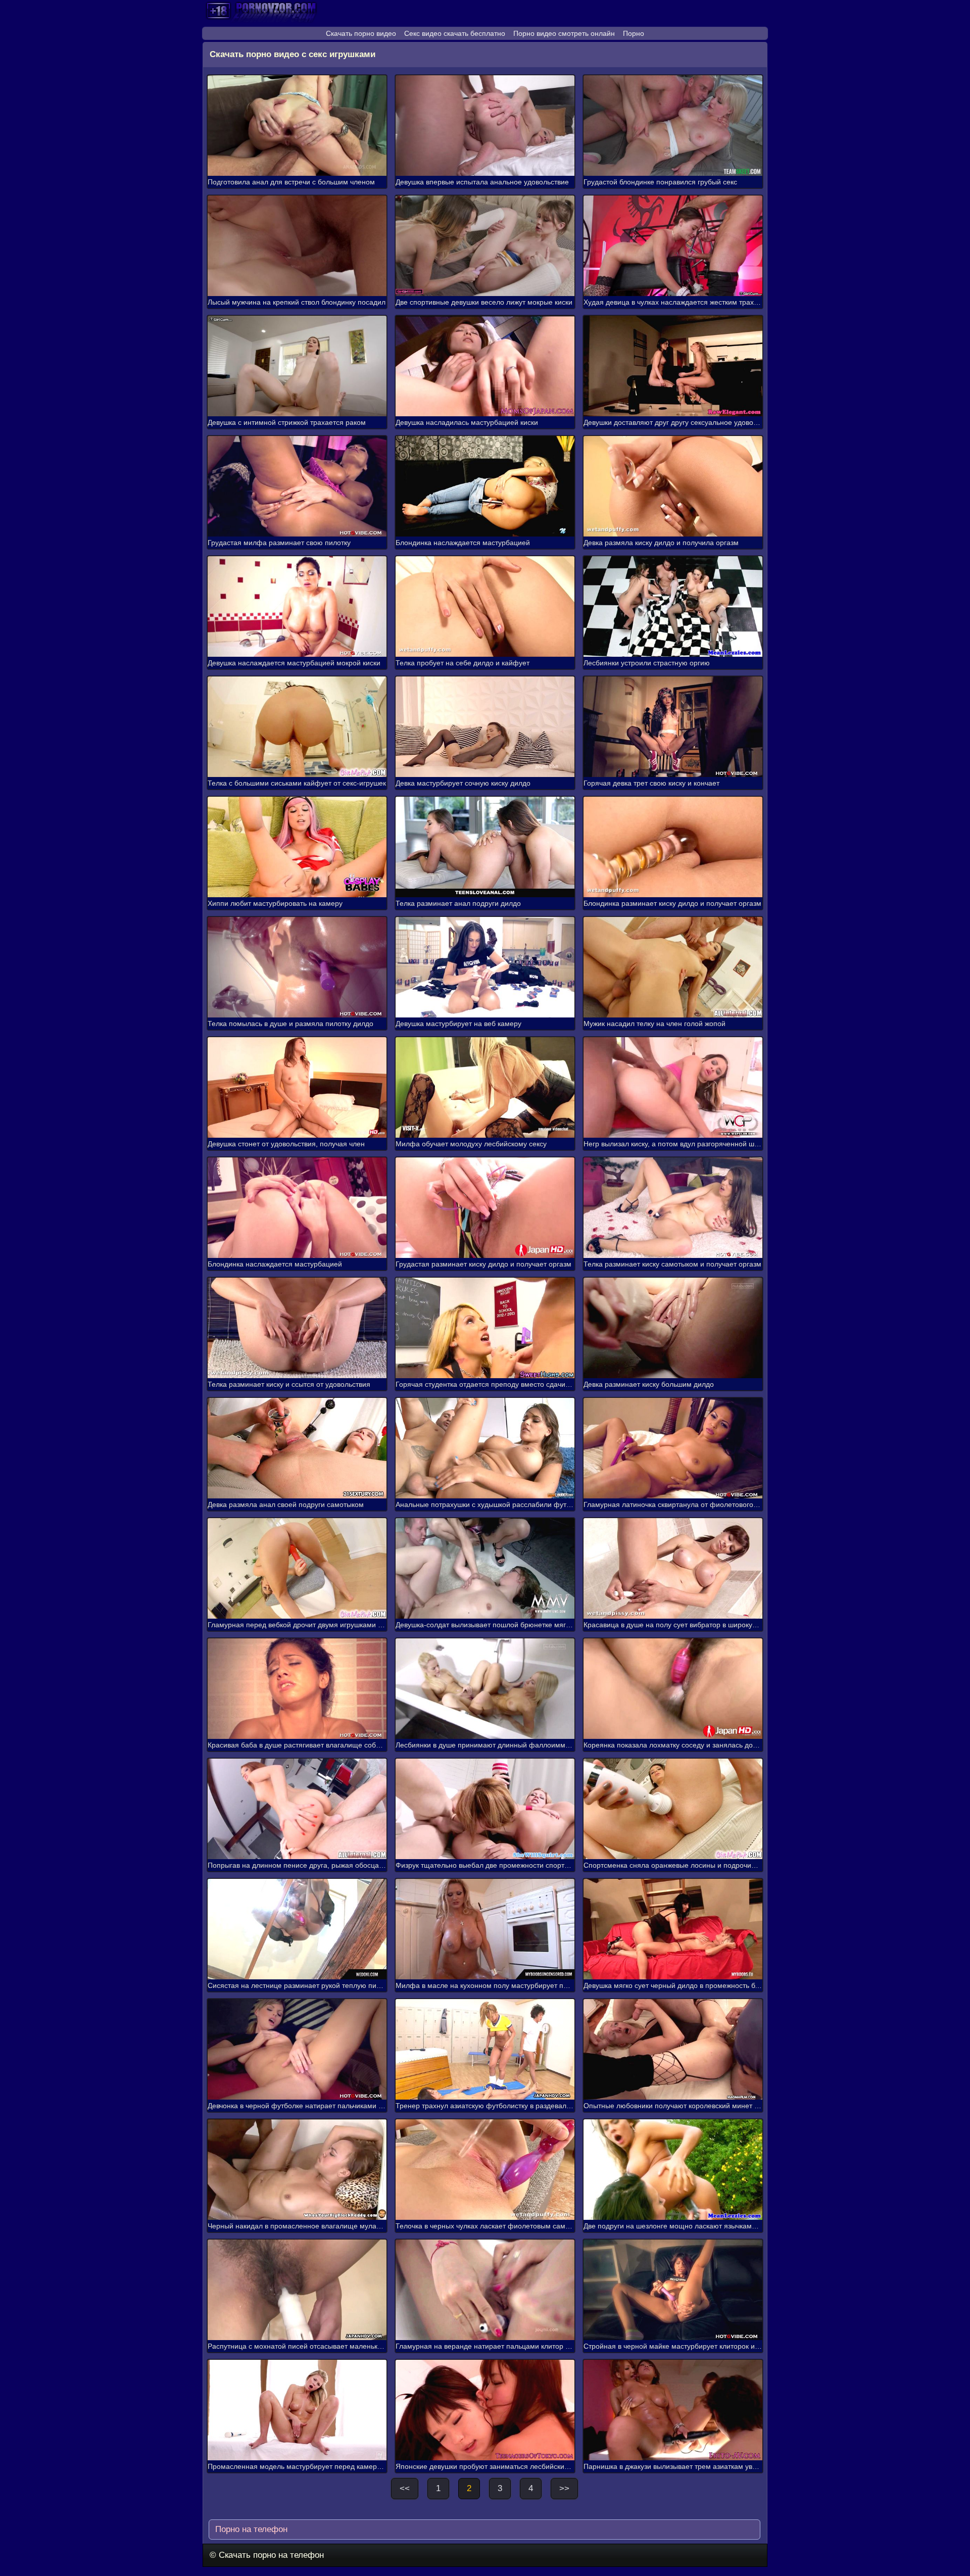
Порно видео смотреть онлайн (564, 33)
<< (405, 2488)
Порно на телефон (250, 2529)
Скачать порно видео (361, 33)
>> (564, 2488)
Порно (634, 33)
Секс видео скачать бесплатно (455, 33)
